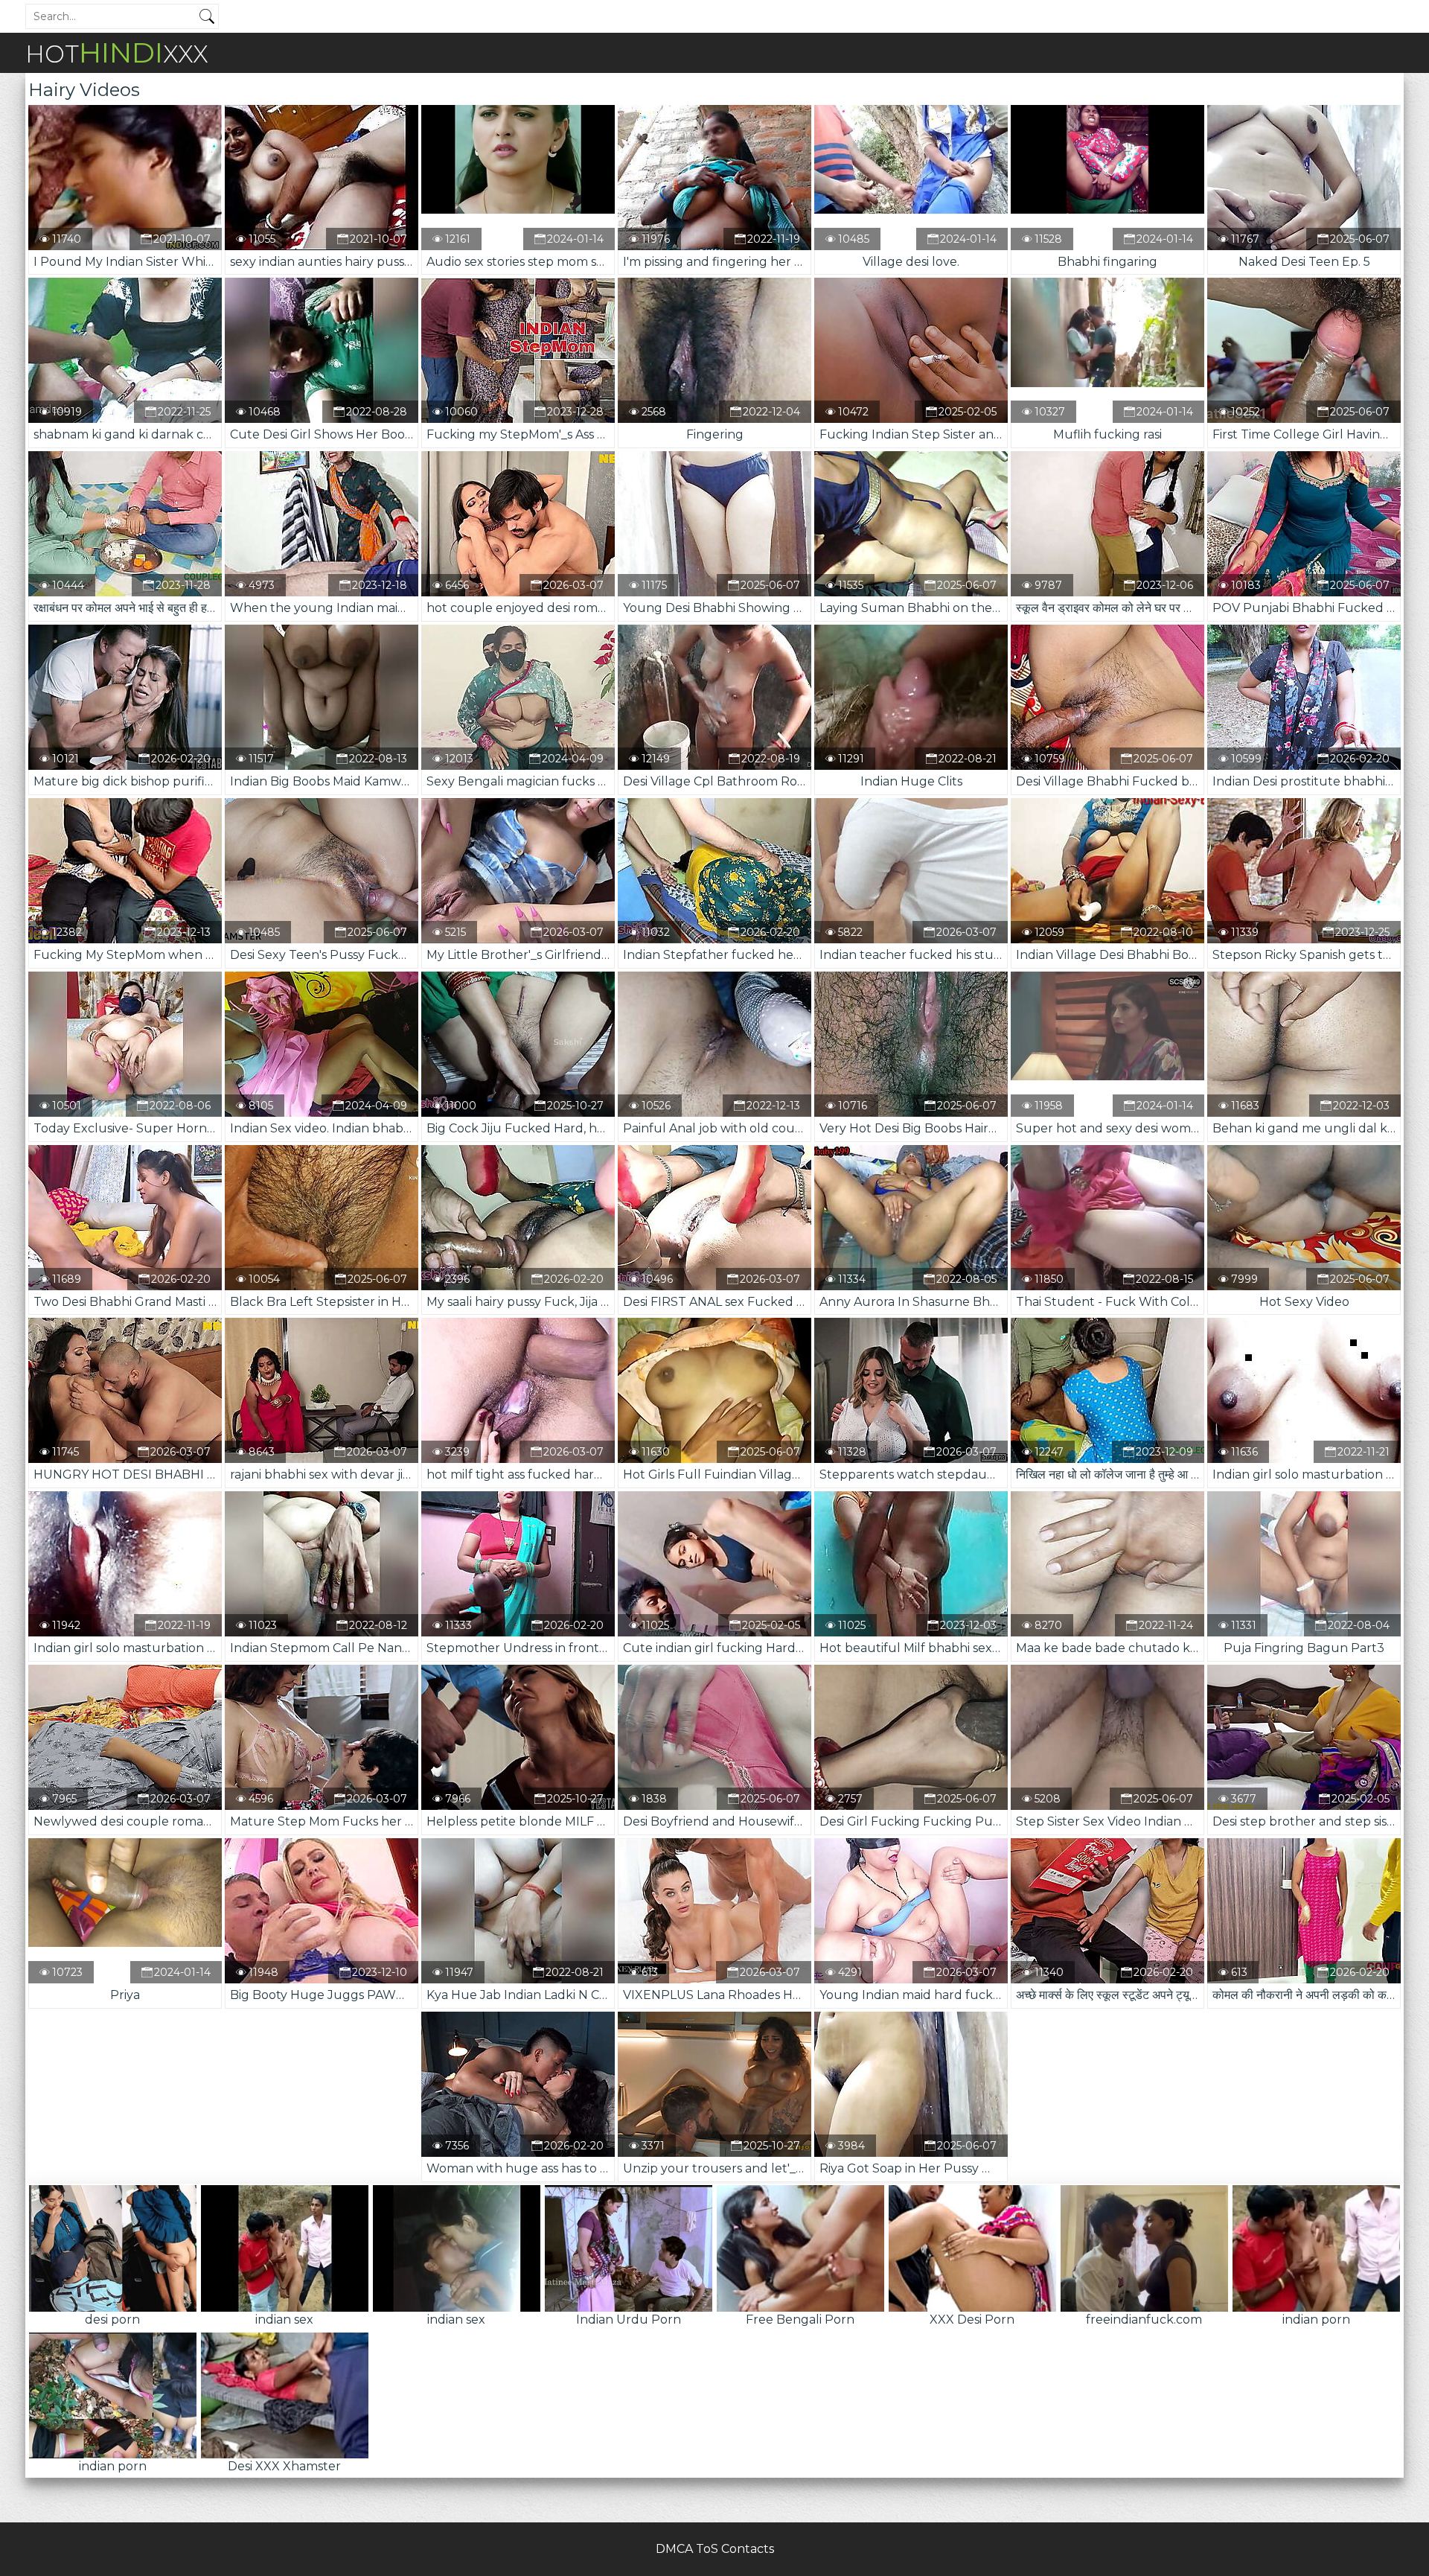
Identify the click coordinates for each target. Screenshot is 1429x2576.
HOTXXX (117, 52)
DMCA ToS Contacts (715, 2549)
